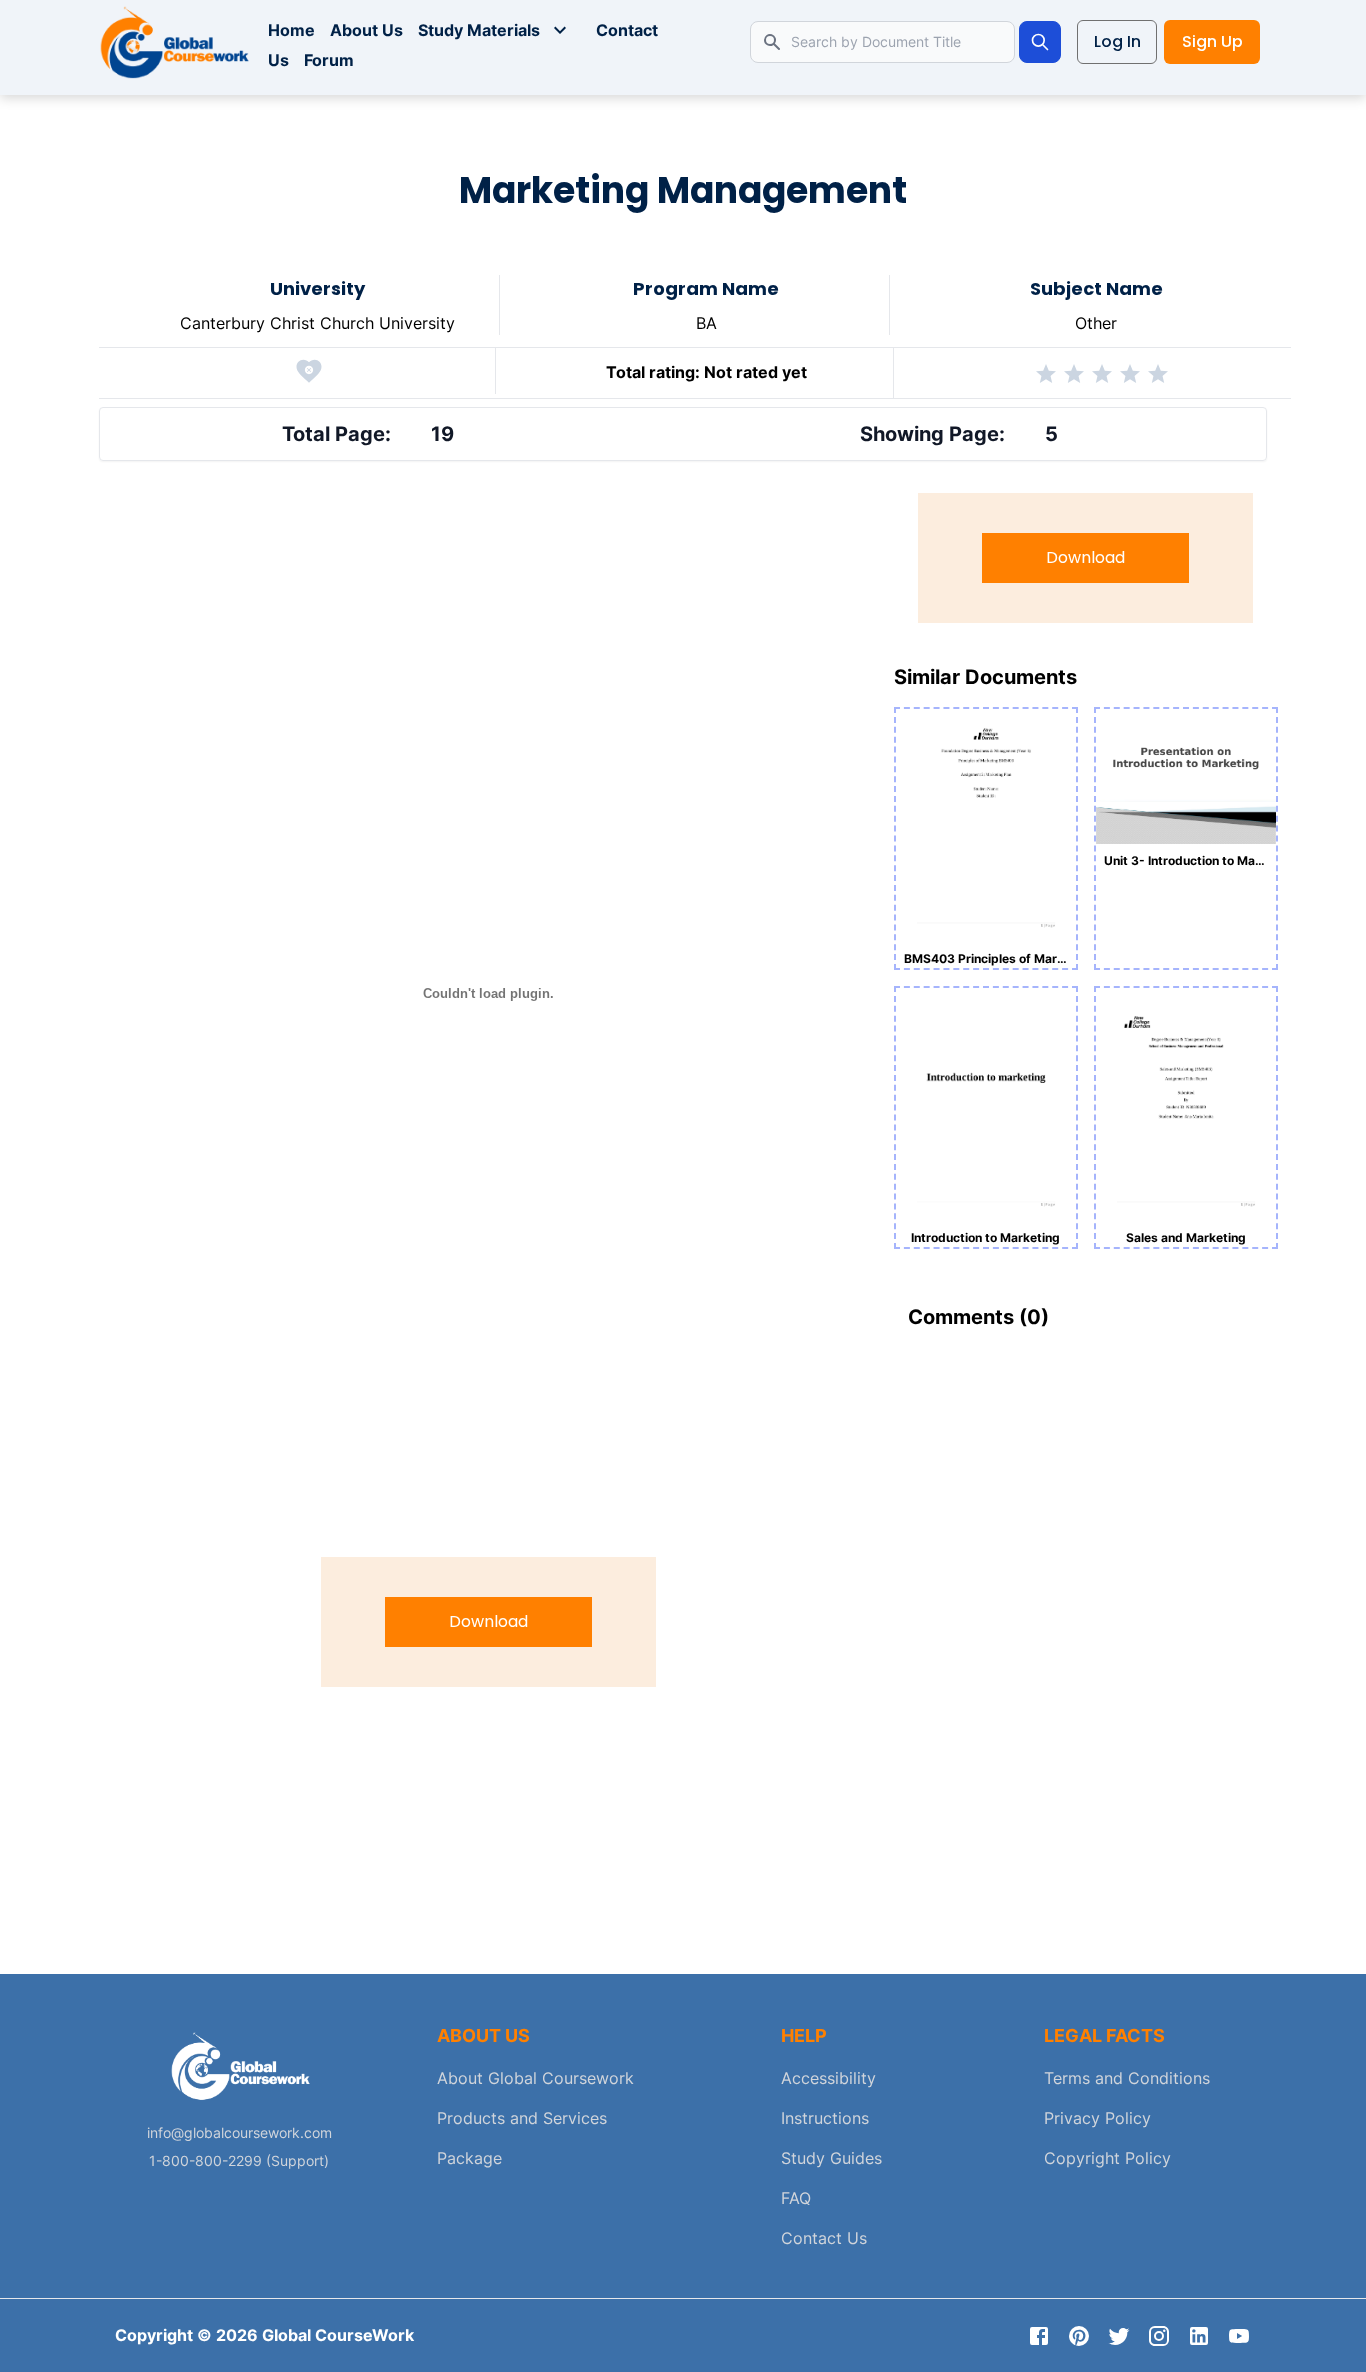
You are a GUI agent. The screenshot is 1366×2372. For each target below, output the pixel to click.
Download (488, 1621)
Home (291, 30)
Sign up (1212, 41)
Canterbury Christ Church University (317, 323)
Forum (329, 60)
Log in (1117, 41)
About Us (366, 30)
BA (706, 323)
